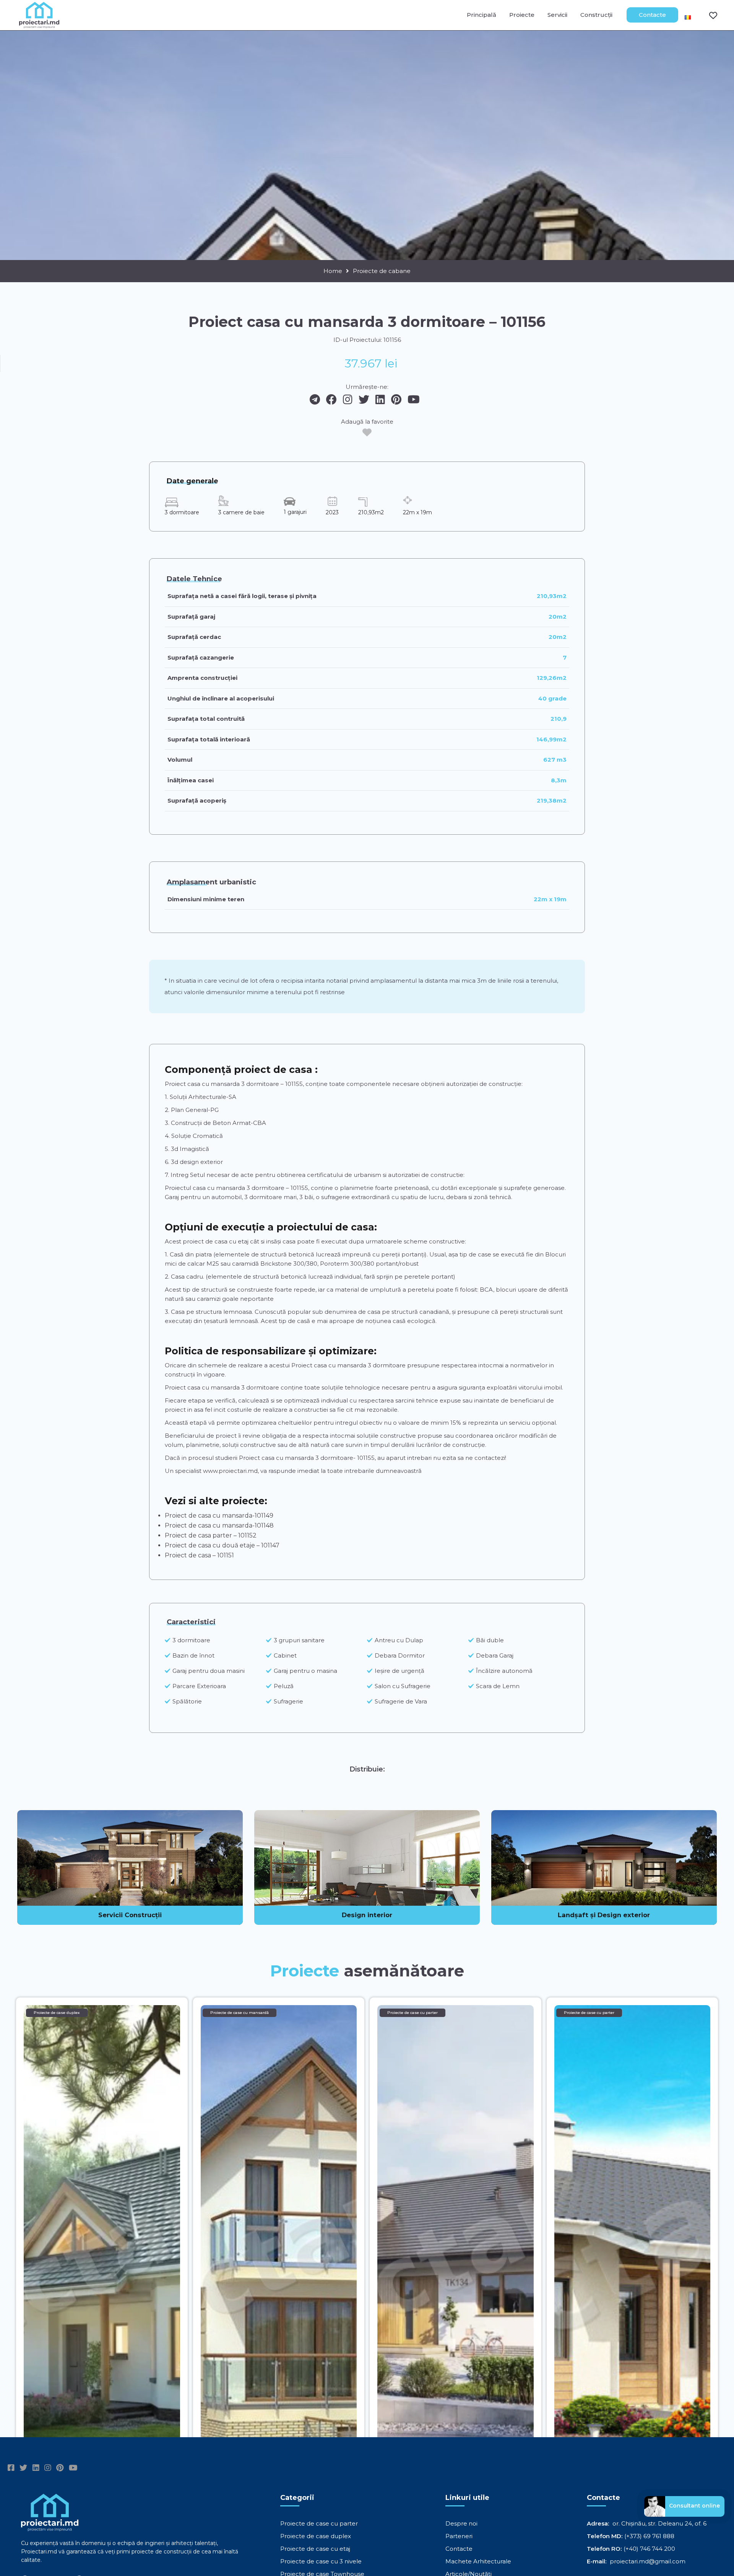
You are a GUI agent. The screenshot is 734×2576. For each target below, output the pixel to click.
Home (333, 271)
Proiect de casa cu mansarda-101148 (219, 1525)
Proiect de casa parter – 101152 (211, 1535)
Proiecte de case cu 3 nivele (321, 2561)
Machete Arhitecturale (478, 2561)
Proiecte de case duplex (316, 2536)
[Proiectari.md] (39, 25)
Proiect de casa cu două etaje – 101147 (222, 1545)
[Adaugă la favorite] (367, 432)
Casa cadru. (188, 1277)
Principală (481, 15)
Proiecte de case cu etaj (315, 2549)
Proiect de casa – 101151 (199, 1555)
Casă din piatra (191, 1254)
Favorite (708, 15)
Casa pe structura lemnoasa (211, 1312)
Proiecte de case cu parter (319, 2523)
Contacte (652, 15)
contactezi (490, 1458)
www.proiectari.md (230, 1471)
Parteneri (459, 2536)
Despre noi (461, 2523)
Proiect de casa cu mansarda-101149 (219, 1516)
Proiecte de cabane (382, 271)
